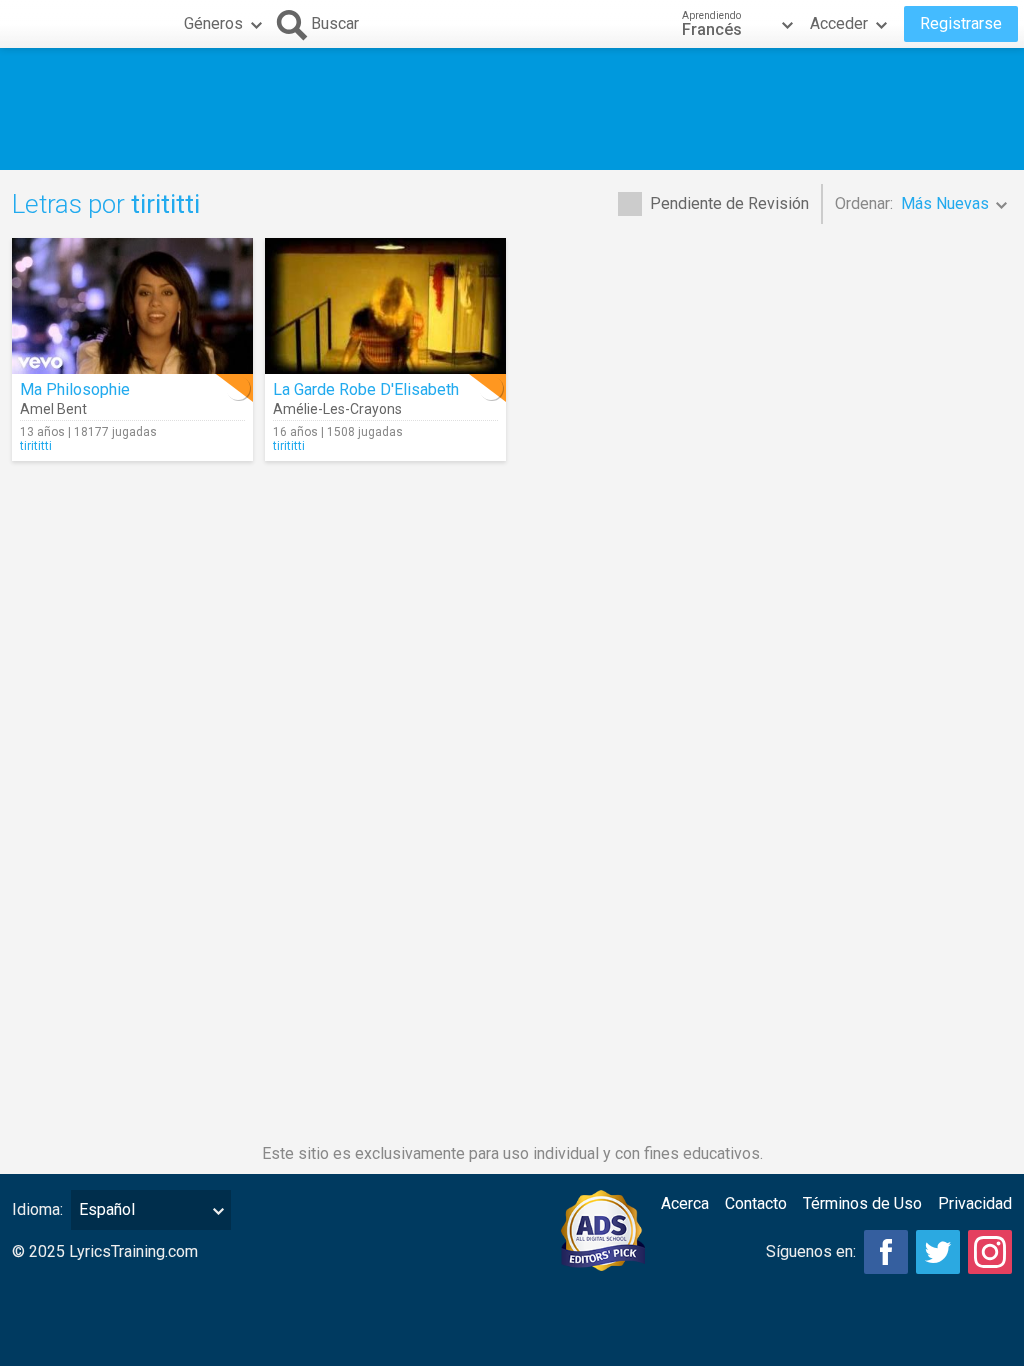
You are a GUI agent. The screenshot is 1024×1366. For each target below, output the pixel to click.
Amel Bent (53, 409)
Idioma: (37, 1209)
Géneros (213, 23)
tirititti (36, 446)
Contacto (756, 1203)
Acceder (839, 23)
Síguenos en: (811, 1251)
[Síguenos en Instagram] (990, 1252)
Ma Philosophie (75, 389)
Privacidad (975, 1203)
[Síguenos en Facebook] (886, 1252)
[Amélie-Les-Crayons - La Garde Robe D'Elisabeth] (385, 306)
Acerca (685, 1203)
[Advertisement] (512, 109)
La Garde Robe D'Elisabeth (366, 389)
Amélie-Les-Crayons (337, 409)
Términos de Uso (862, 1203)
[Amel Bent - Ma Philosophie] (132, 306)
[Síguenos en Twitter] (938, 1252)
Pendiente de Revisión (729, 203)
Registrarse (961, 23)
